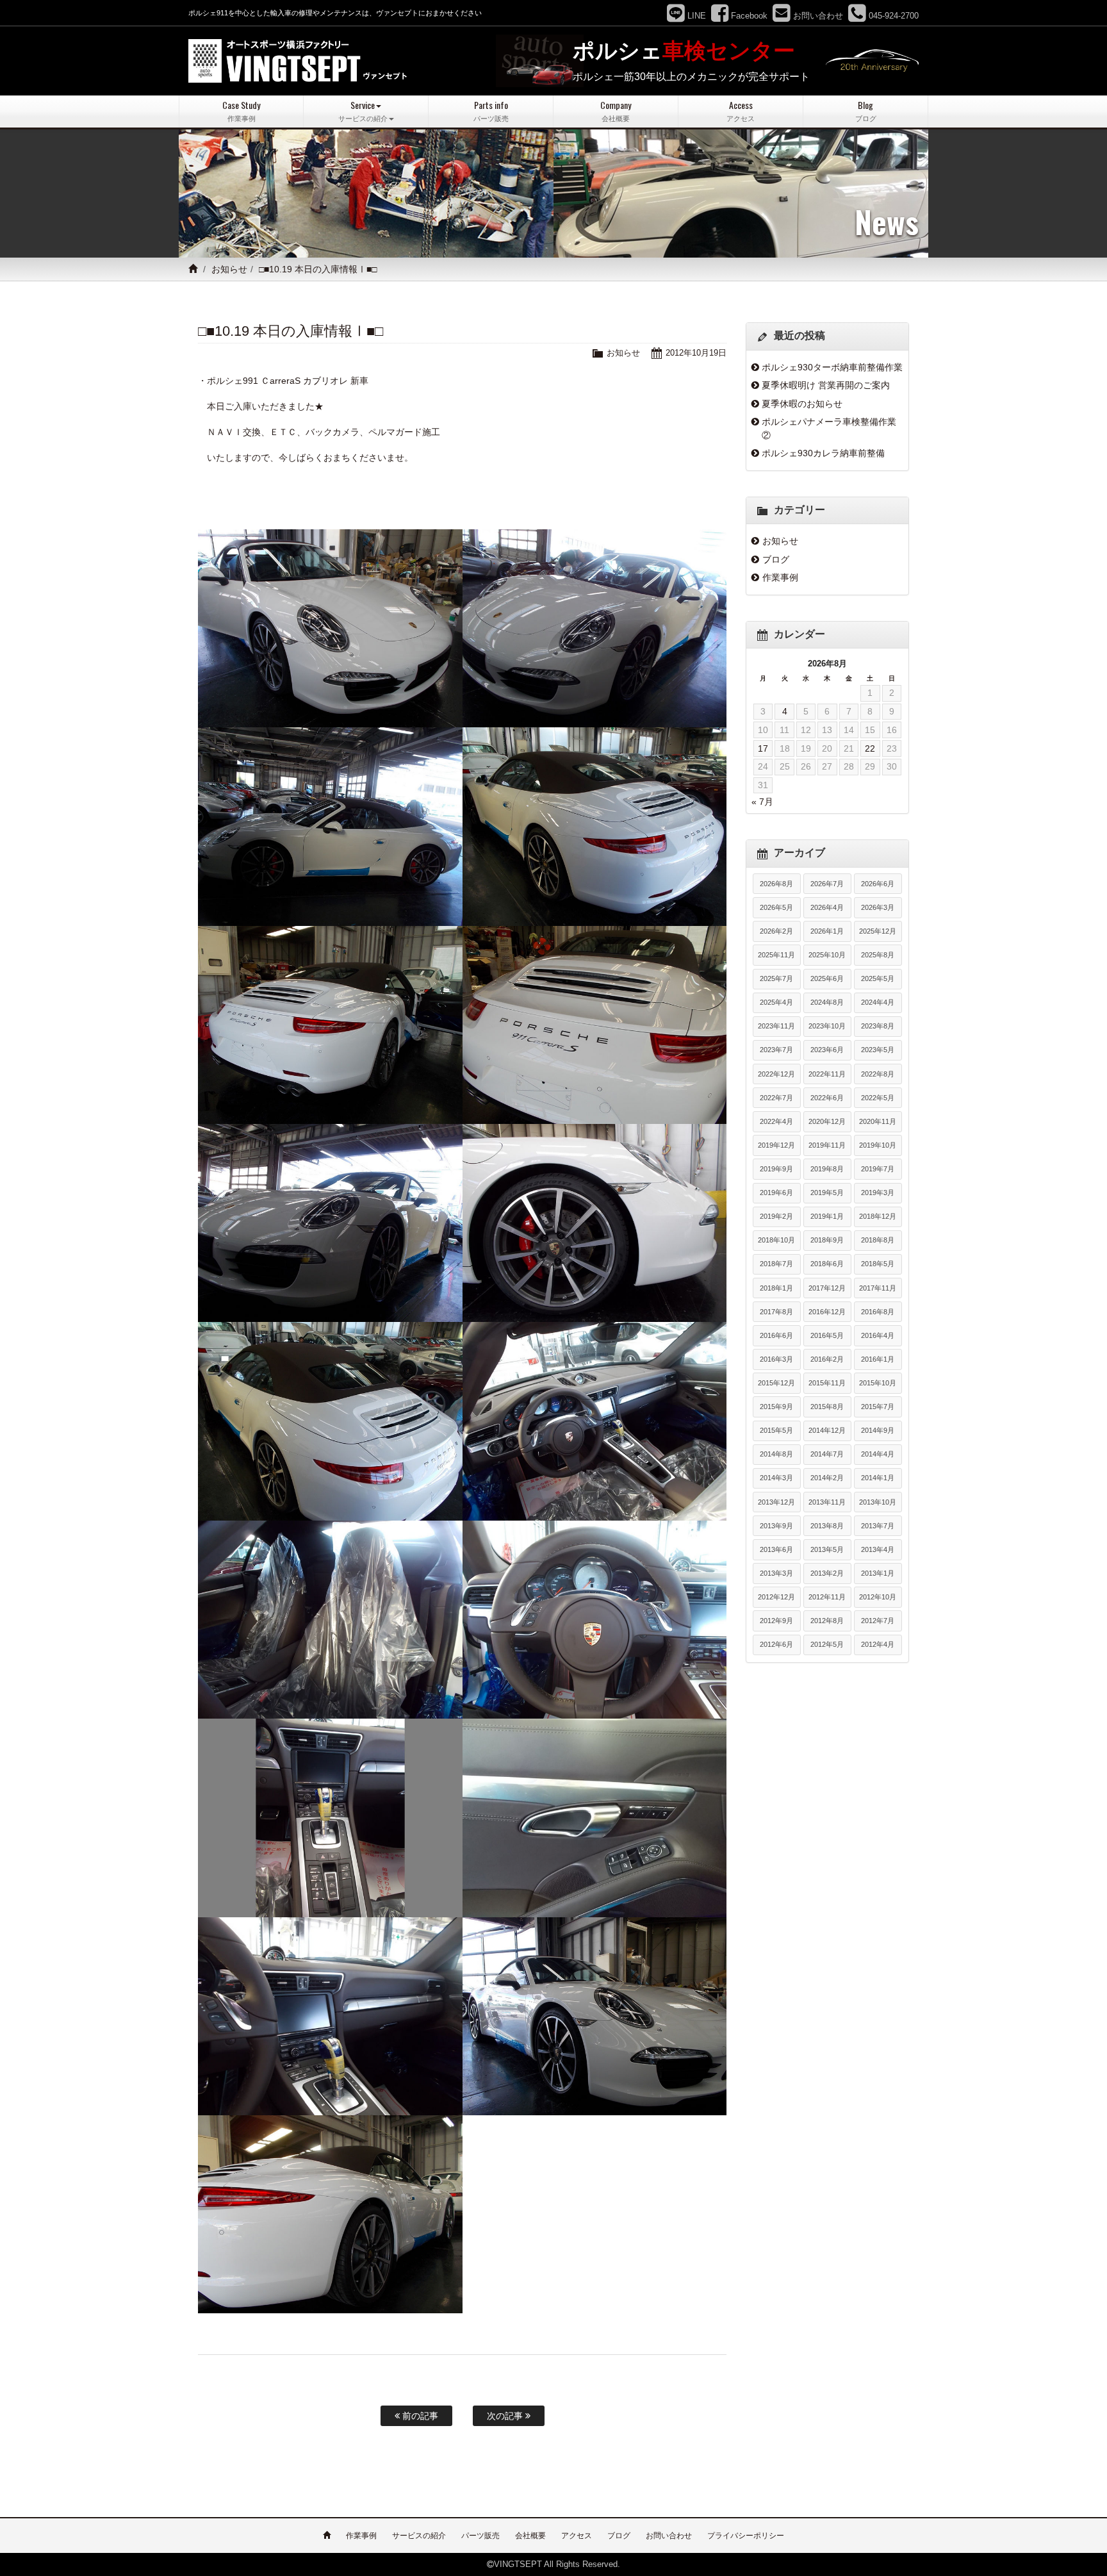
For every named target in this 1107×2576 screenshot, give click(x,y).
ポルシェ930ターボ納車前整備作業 (832, 367)
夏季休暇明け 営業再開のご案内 (826, 385)
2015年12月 (776, 1383)
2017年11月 (878, 1288)
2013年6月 (776, 1549)
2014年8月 (776, 1454)
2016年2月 (827, 1359)
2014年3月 (776, 1478)
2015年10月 (878, 1383)
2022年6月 (827, 1098)
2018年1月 (776, 1288)
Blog (866, 111)
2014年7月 (827, 1454)
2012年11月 (827, 1597)
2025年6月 (827, 978)
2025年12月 (878, 931)
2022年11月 (827, 1074)
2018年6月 (827, 1264)
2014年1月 (878, 1478)
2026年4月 (827, 907)
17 (763, 748)
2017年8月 (776, 1312)
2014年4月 (878, 1454)
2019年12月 (776, 1145)
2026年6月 (878, 884)
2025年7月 (776, 978)
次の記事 (506, 2416)
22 (870, 748)
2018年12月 (878, 1216)
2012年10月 (878, 1597)
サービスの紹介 (419, 2536)
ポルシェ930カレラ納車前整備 (823, 453)
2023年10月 (827, 1026)
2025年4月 (776, 1002)
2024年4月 (878, 1002)
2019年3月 (878, 1193)
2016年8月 (878, 1312)
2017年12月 (827, 1288)
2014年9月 (878, 1430)
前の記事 (419, 2416)
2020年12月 (827, 1121)
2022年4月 (776, 1121)
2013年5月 (827, 1549)
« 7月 (762, 802)
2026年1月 (827, 931)
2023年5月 (878, 1050)
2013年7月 (878, 1526)
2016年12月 (827, 1312)
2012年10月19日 (696, 353)
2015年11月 (827, 1383)
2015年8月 (827, 1407)
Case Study (241, 111)
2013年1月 (878, 1573)
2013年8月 (827, 1526)
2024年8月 (827, 1002)
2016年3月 (776, 1359)
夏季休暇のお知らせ (802, 404)
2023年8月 (878, 1026)
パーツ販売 (480, 2536)
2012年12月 (776, 1597)
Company (616, 111)
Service (363, 111)
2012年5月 (827, 1644)
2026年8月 (776, 884)
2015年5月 (776, 1430)
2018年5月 (878, 1264)
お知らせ (229, 269)
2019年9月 (776, 1169)
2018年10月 (776, 1240)
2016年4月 (878, 1335)
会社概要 (530, 2536)
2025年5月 (878, 978)
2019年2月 (776, 1216)
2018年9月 (827, 1240)
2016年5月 (827, 1335)
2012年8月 (827, 1621)
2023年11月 (776, 1026)
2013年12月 (776, 1502)
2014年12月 (827, 1430)
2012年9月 (776, 1621)
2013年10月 (878, 1502)
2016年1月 (878, 1359)
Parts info (491, 111)
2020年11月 (878, 1121)
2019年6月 (776, 1193)
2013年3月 (776, 1573)
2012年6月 (776, 1644)
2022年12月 (776, 1074)
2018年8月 (878, 1240)
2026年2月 (776, 931)
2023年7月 (776, 1050)
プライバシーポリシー (746, 2536)
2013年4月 (878, 1549)
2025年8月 (878, 955)
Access (741, 111)
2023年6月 (827, 1050)
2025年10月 (827, 955)
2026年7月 (827, 884)
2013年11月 (827, 1502)
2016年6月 (776, 1335)
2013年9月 (776, 1526)
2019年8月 (827, 1169)
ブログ (776, 559)
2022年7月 (776, 1098)
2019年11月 (827, 1145)
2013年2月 (827, 1573)
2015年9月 (776, 1407)
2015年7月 (878, 1407)
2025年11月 (776, 955)
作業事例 (780, 577)
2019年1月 (827, 1216)
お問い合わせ (669, 2536)
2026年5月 (776, 907)
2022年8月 (878, 1074)
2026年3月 (878, 907)
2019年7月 (878, 1169)
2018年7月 (776, 1264)
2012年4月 (878, 1644)
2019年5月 (827, 1193)
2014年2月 (827, 1478)
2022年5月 (878, 1098)
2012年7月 (878, 1621)
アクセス (577, 2536)
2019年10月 (878, 1145)
